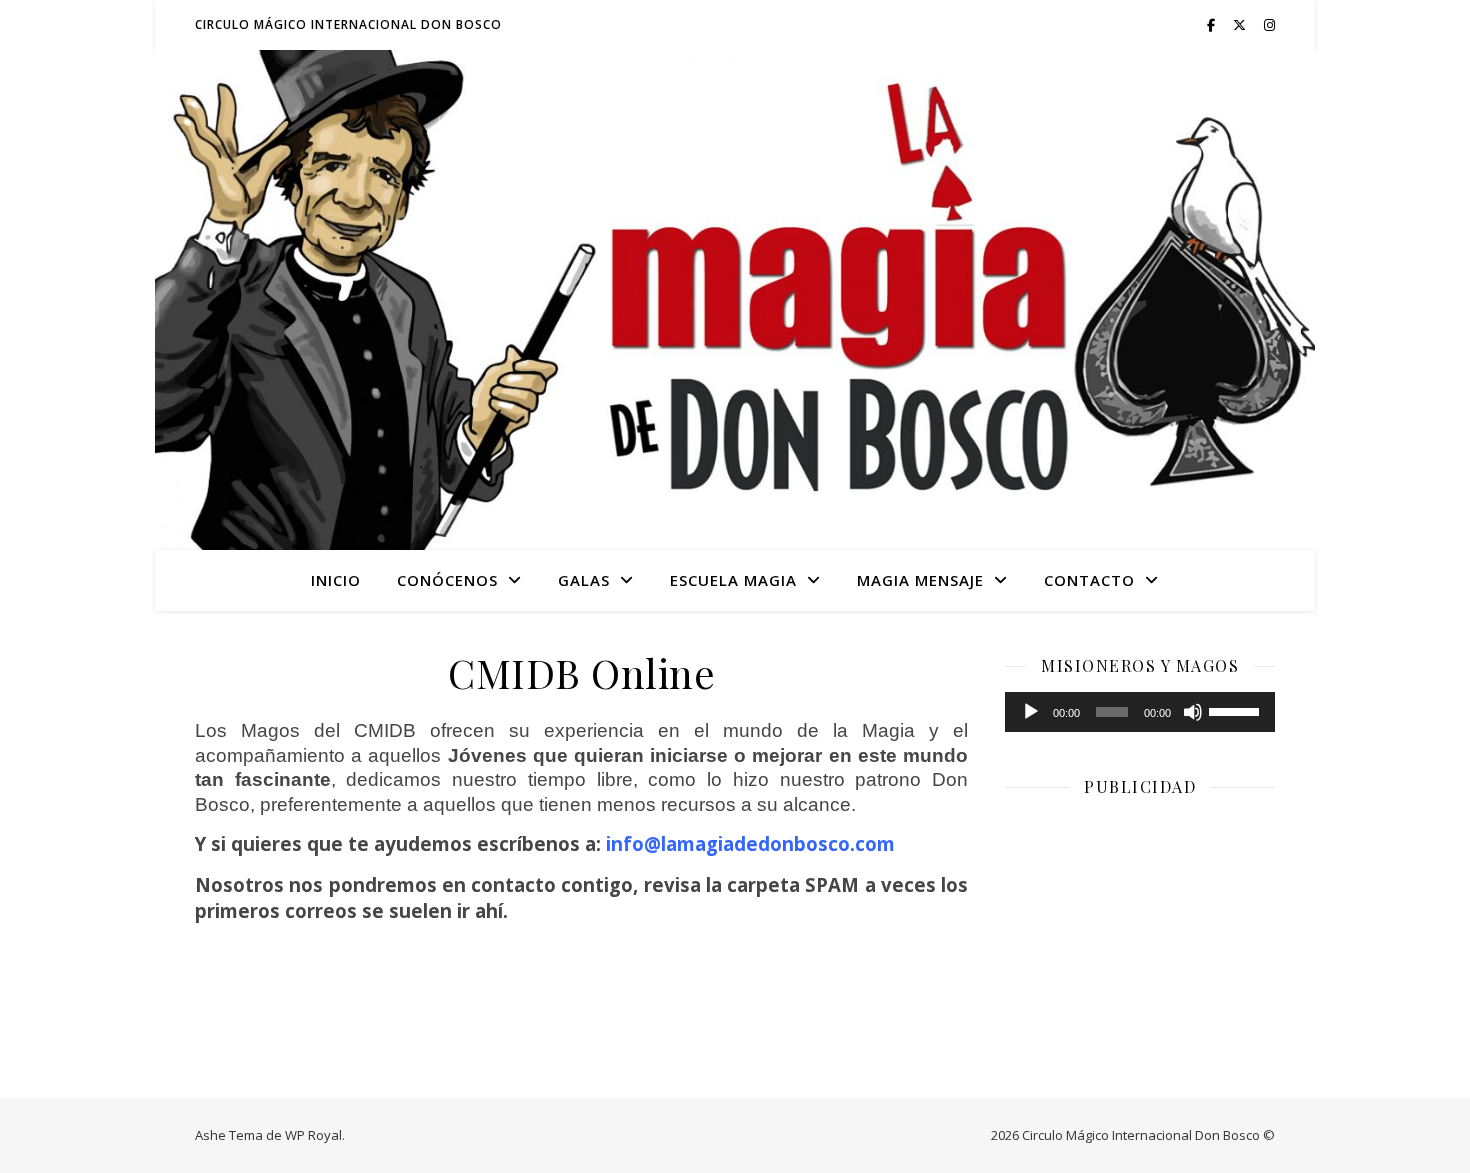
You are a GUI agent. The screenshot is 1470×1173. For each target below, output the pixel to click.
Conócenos (447, 580)
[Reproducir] (1031, 712)
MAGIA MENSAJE (920, 580)
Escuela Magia (733, 580)
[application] (1140, 712)
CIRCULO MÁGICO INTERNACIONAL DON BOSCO (348, 24)
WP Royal (313, 1135)
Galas (584, 580)
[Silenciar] (1193, 712)
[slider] (1237, 710)
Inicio (336, 580)
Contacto (1089, 580)
